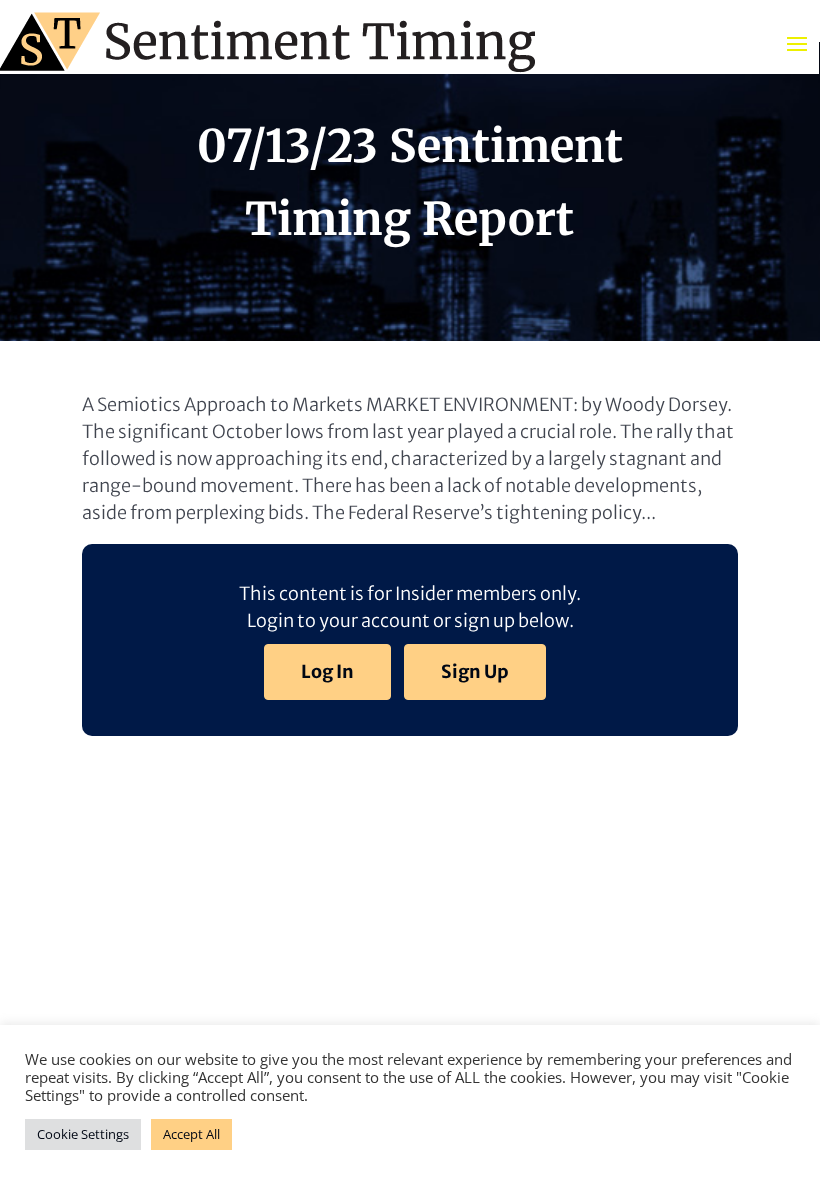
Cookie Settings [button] (83, 1134)
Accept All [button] (191, 1134)
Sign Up (475, 671)
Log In (327, 671)
